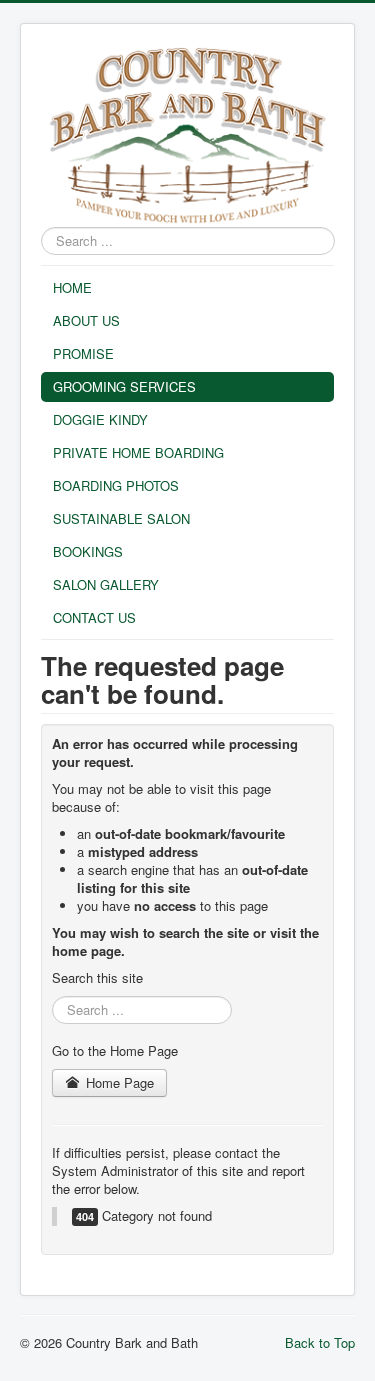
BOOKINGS (88, 551)
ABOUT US (86, 320)
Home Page (118, 1082)
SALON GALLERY (106, 584)
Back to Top (320, 1342)
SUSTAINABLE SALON (121, 518)
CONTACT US (94, 617)
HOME (72, 287)
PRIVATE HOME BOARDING (138, 452)
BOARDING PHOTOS (116, 485)
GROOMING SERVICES (124, 386)
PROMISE (83, 353)
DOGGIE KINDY (100, 419)
